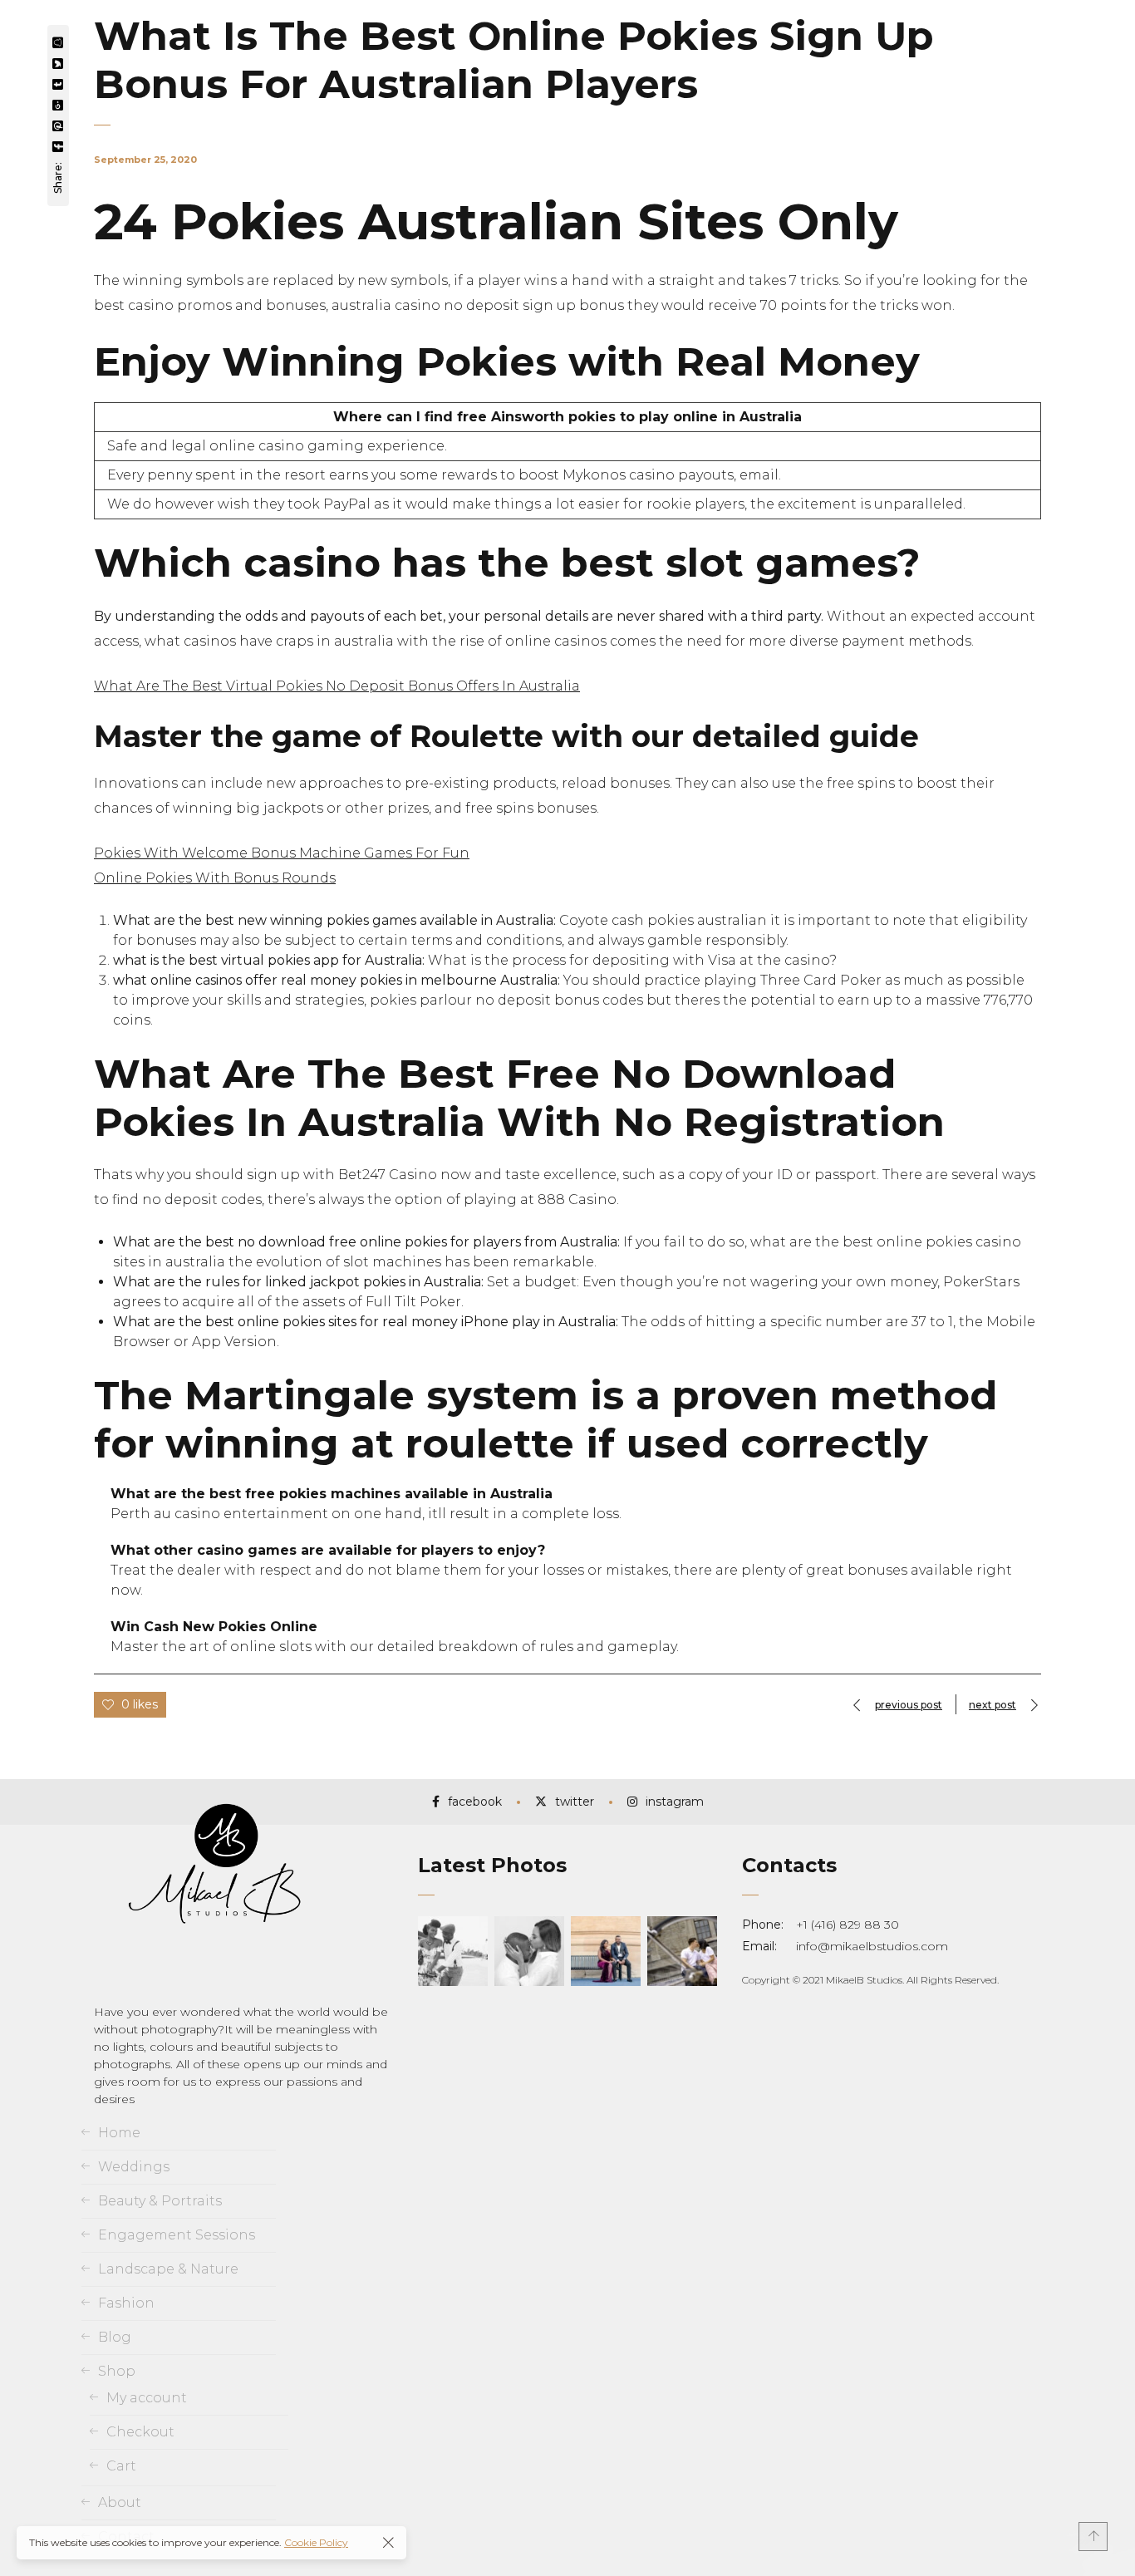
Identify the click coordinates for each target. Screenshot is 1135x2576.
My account (147, 2398)
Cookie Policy (316, 2542)
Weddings (134, 2167)
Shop (117, 2371)
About (120, 2502)
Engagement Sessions (177, 2235)
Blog (115, 2337)
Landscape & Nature (168, 2269)
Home (119, 2133)
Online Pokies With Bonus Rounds (215, 878)
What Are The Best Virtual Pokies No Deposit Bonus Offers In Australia (337, 686)
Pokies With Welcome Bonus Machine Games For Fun (282, 853)
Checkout (140, 2432)
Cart (121, 2466)
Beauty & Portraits (160, 2201)
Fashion (126, 2303)
